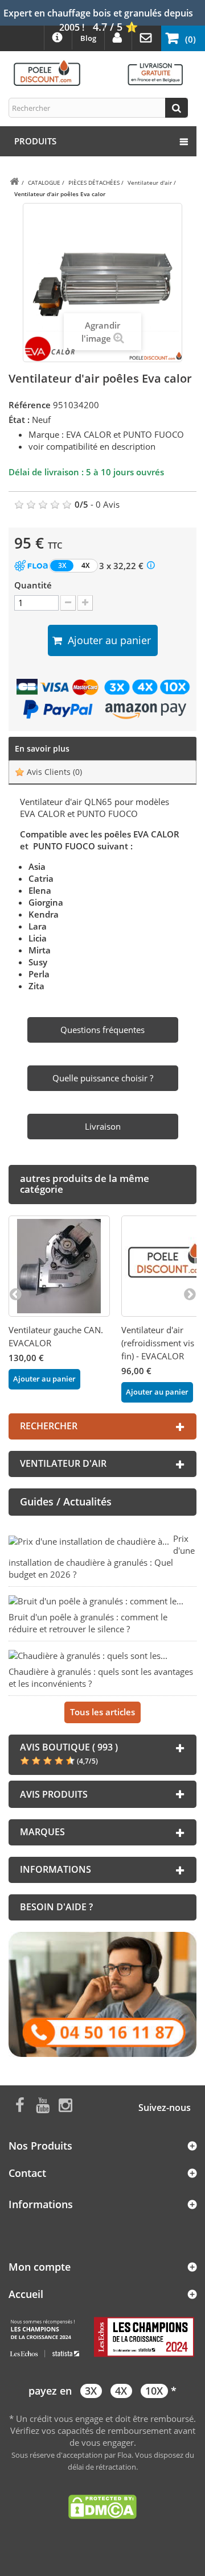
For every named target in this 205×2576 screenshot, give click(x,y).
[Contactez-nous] (102, 1993)
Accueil (26, 2294)
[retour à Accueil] (14, 182)
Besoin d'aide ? (56, 1907)
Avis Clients (53, 772)
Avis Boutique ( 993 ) (69, 1747)
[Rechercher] (177, 108)
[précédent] (15, 1293)
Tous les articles (102, 1712)
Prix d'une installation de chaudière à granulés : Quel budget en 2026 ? (102, 1556)
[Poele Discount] (98, 72)
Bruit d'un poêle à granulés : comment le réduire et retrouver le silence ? (88, 1623)
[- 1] (68, 603)
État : (19, 420)
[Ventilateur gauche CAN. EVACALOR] (59, 1266)
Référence (30, 405)
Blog (88, 38)
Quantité (33, 585)
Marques (42, 1832)
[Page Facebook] (20, 2104)
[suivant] (190, 1293)
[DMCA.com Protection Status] (102, 2506)
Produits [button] (35, 141)
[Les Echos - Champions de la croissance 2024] (102, 2337)
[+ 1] (85, 603)
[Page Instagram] (65, 2104)
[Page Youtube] (43, 2104)
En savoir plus (42, 748)
